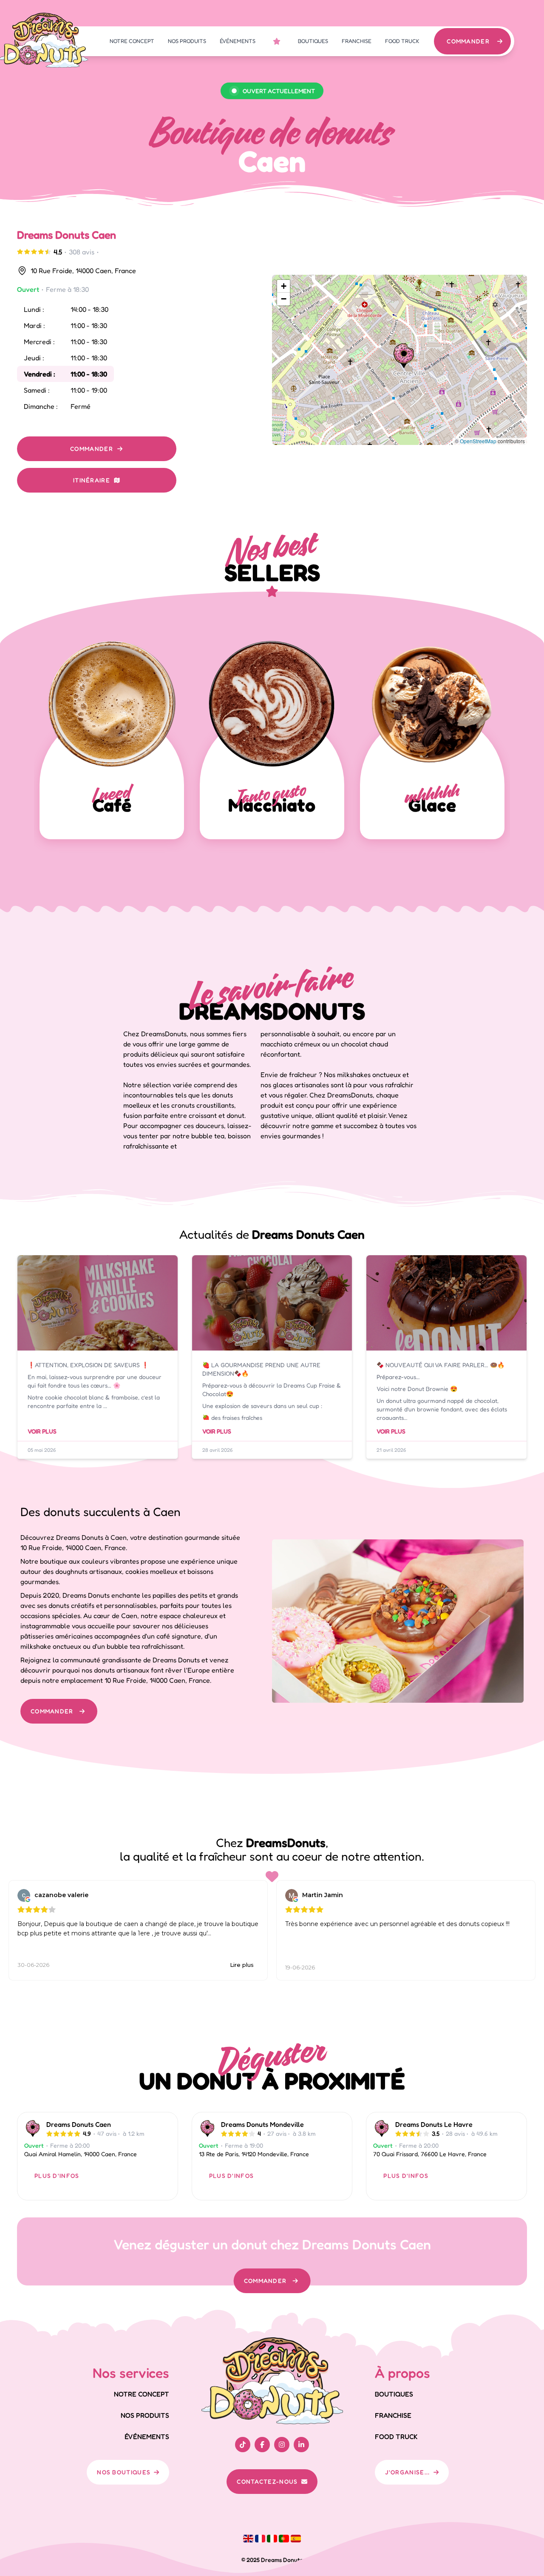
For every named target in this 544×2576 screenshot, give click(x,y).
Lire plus (242, 1965)
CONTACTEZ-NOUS (267, 2481)
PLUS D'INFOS (57, 2176)
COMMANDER (468, 41)
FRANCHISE (357, 41)
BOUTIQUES (313, 41)
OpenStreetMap (478, 441)
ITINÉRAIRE (92, 480)
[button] (404, 356)
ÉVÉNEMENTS (238, 41)
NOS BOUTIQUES (124, 2472)
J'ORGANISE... (408, 2472)
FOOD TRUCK (402, 41)
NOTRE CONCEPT (132, 41)
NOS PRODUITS (187, 41)
